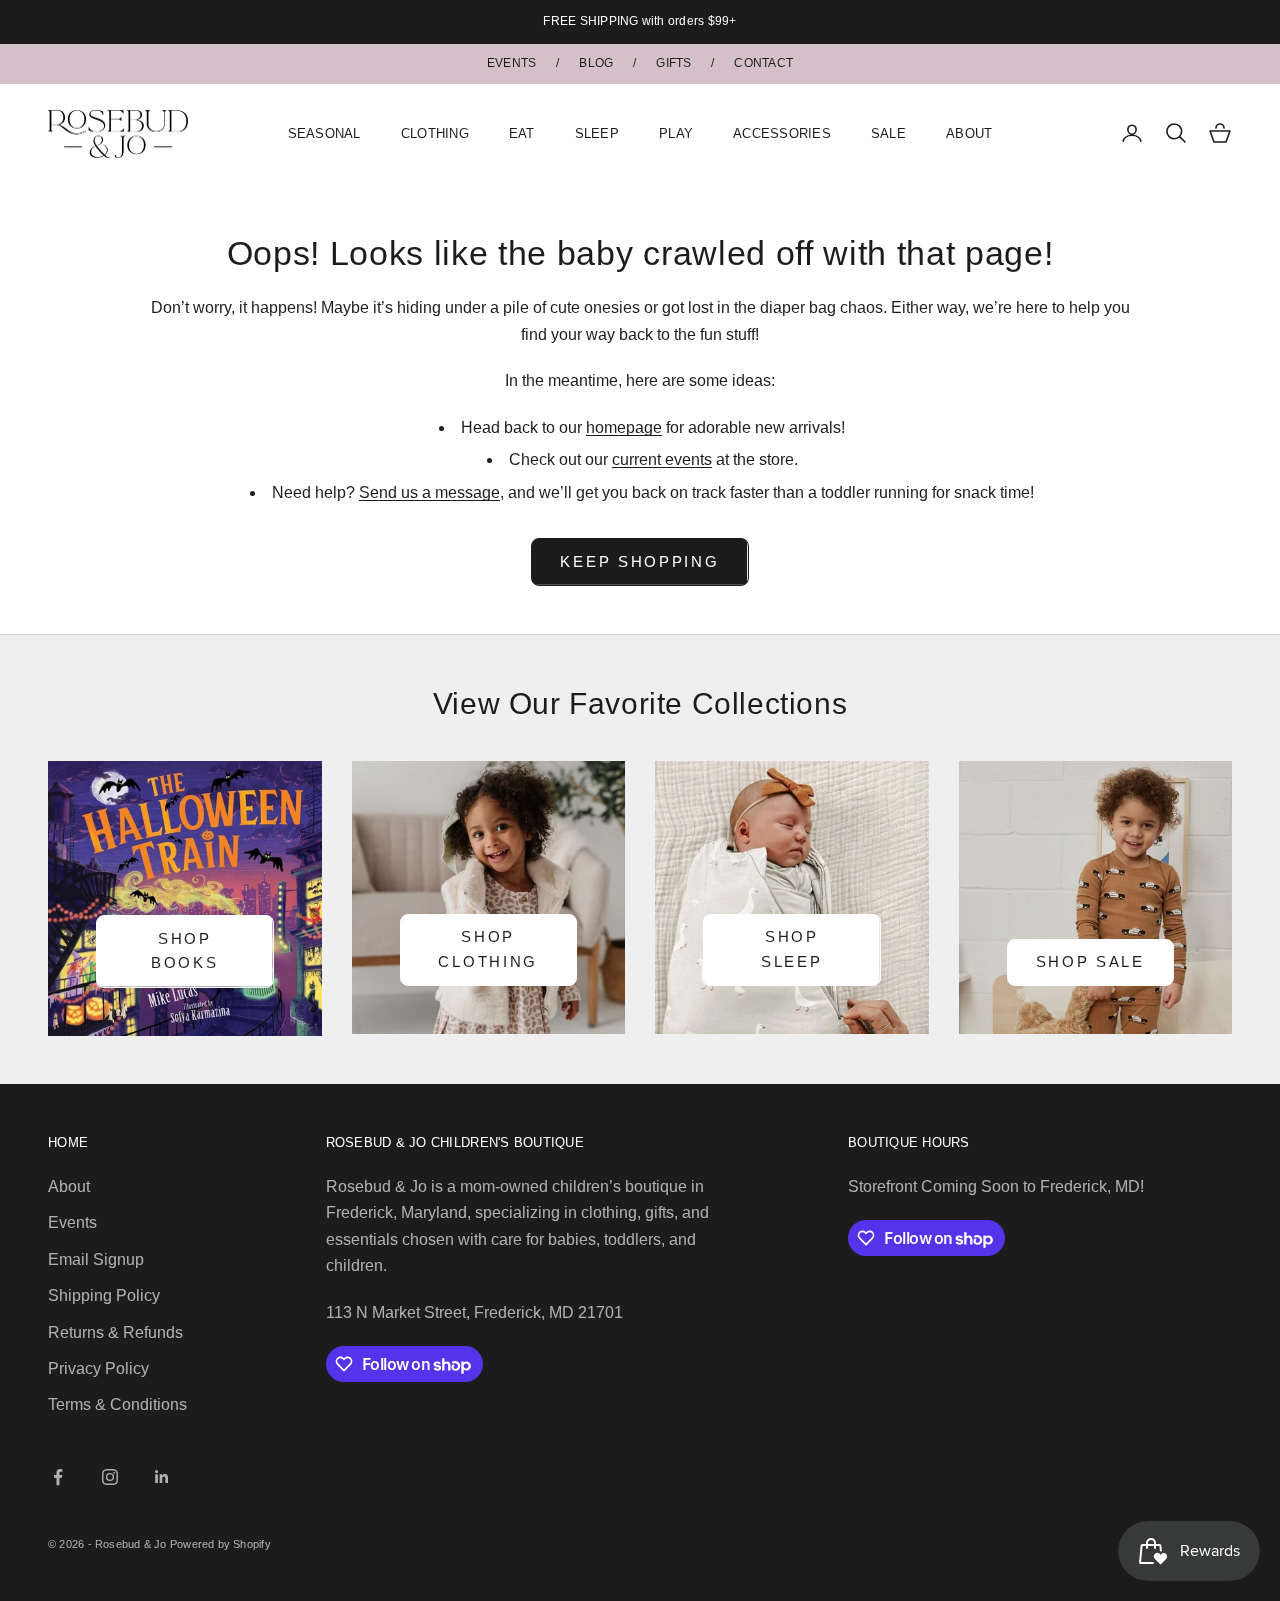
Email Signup (96, 1259)
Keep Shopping (639, 561)
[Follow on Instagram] (110, 1477)
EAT (522, 132)
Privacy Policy (98, 1368)
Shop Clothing (488, 949)
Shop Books (185, 951)
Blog (596, 63)
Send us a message (429, 492)
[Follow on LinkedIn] (162, 1477)
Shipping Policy (104, 1295)
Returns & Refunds (115, 1332)
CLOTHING (435, 132)
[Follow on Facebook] (58, 1477)
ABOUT (969, 132)
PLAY (676, 132)
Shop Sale (1090, 961)
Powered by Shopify (220, 1544)
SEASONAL (324, 132)
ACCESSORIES (782, 132)
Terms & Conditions (117, 1404)
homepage (624, 427)
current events (662, 459)
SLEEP (597, 132)
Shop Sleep (792, 949)
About (69, 1186)
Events (511, 63)
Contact (763, 63)
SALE (888, 132)
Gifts (673, 63)
